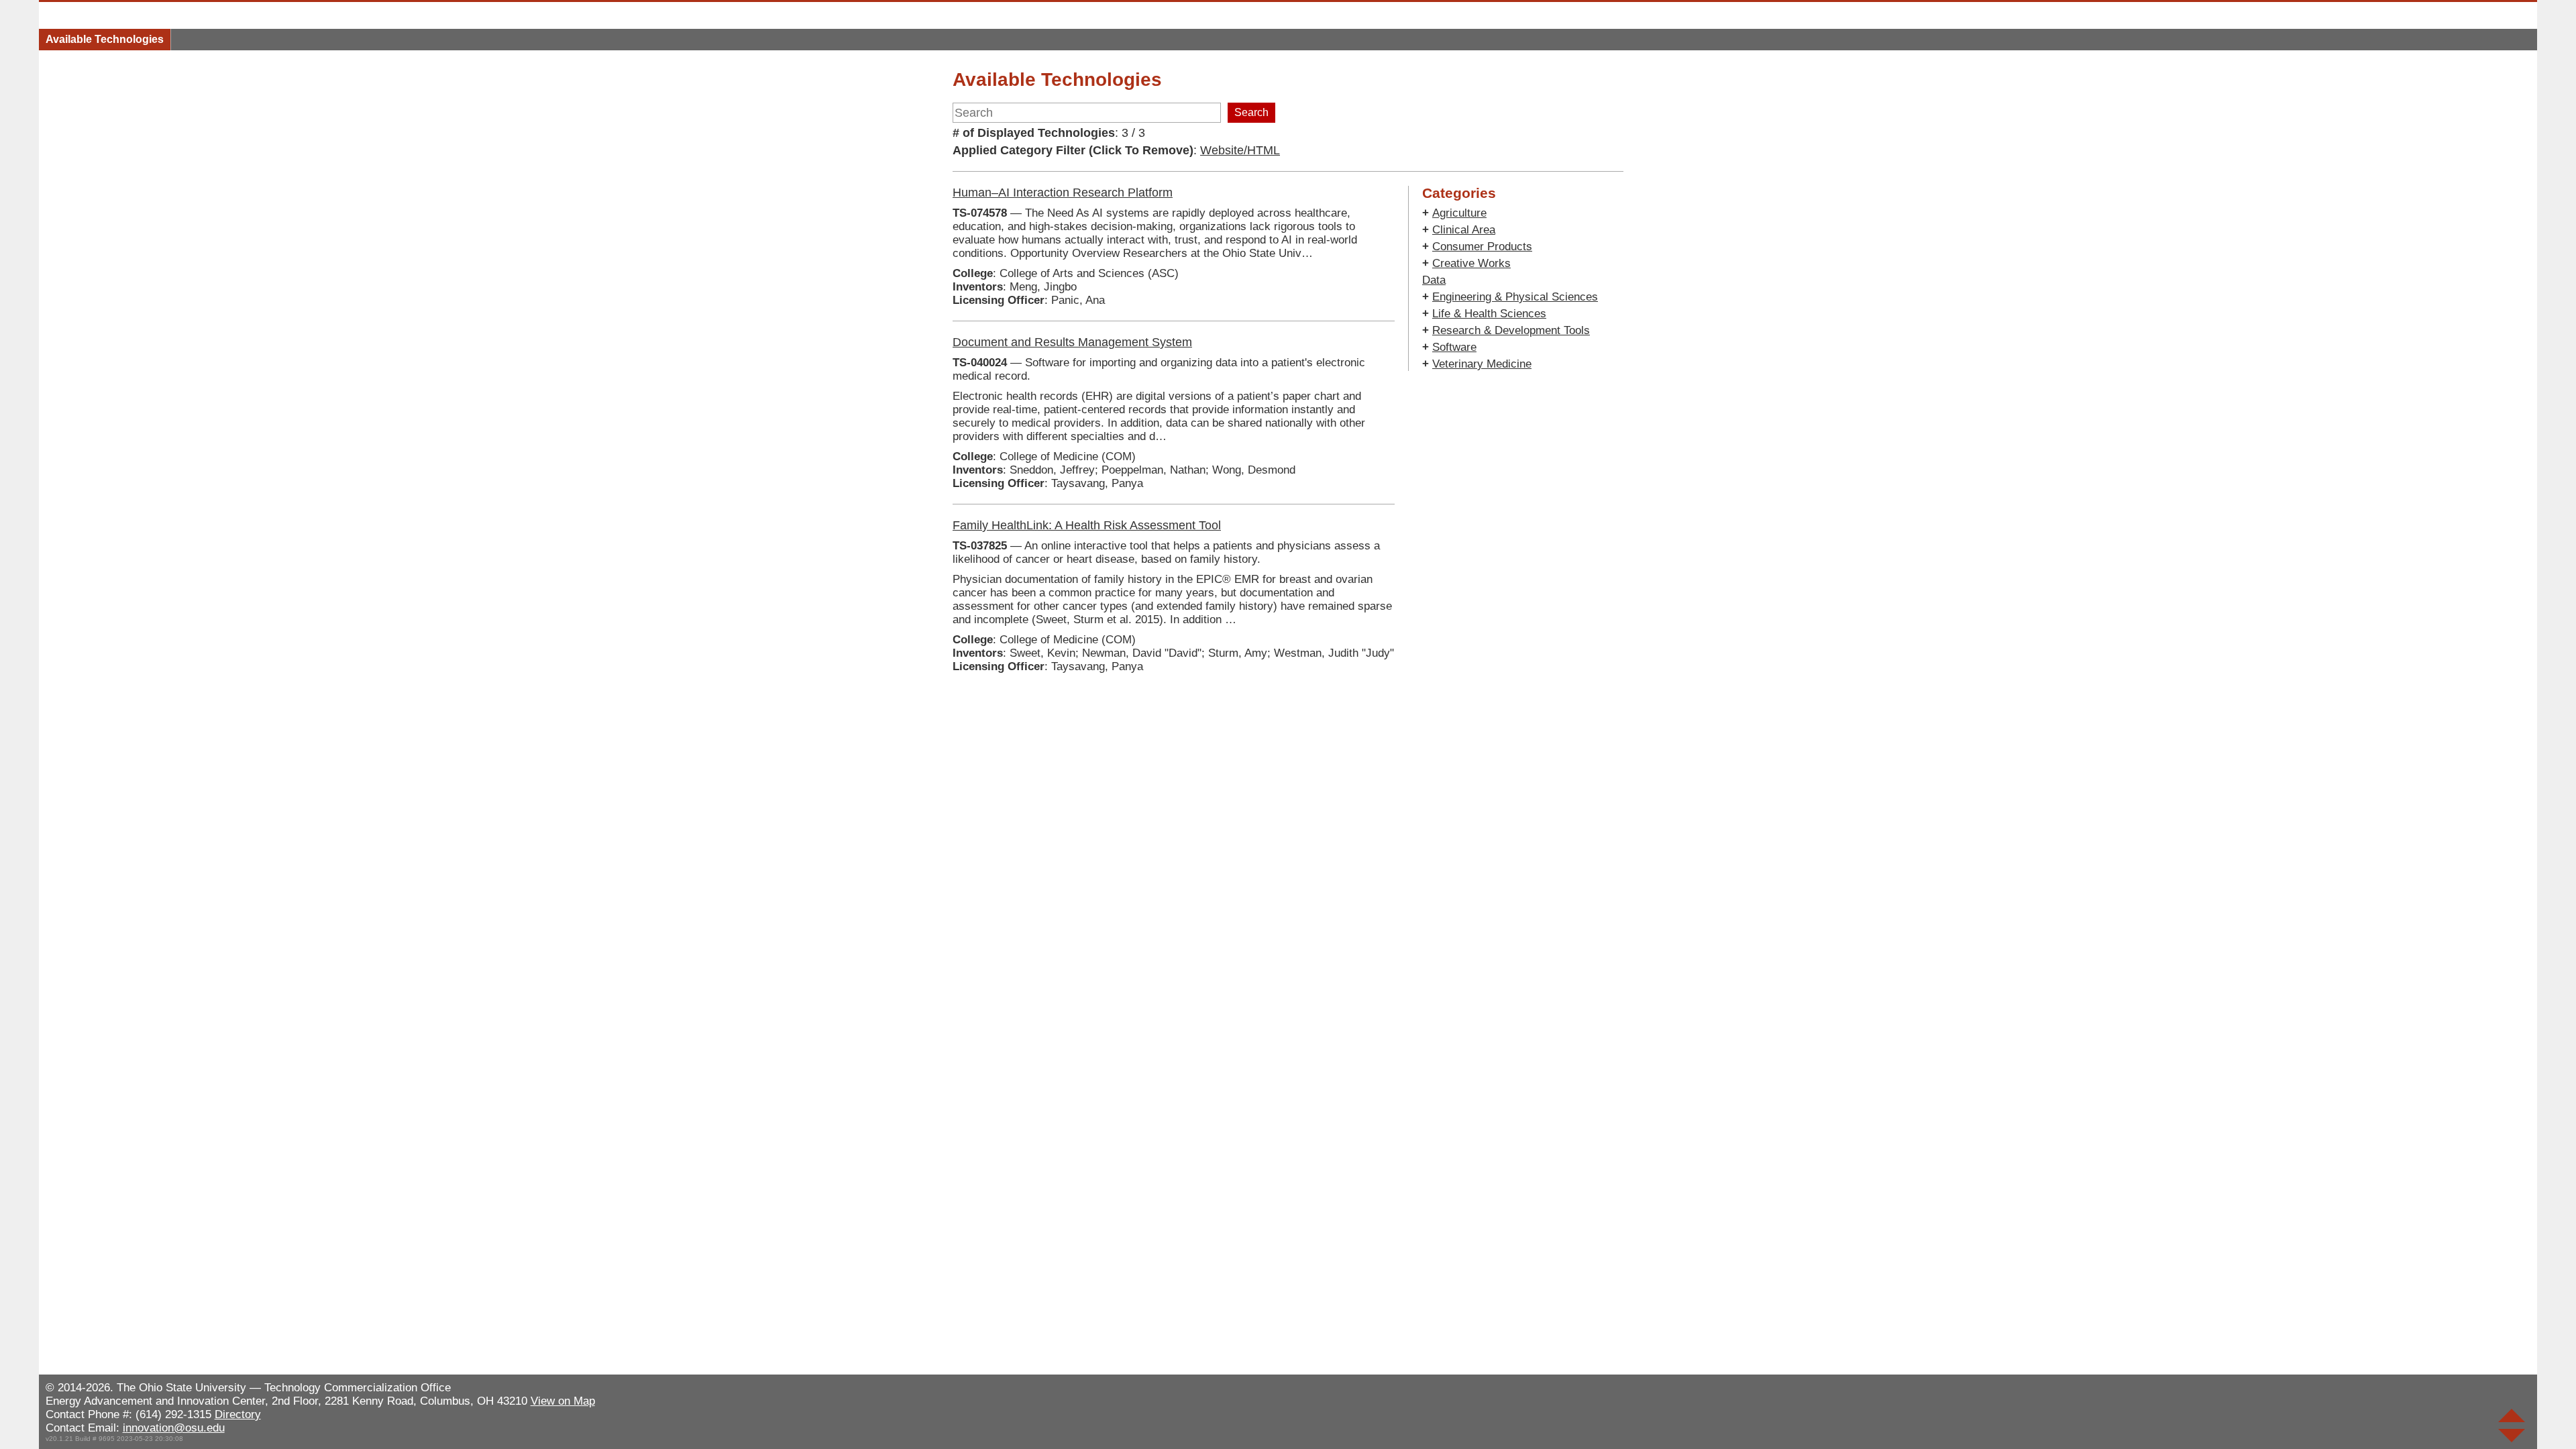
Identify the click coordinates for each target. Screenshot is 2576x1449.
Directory (238, 1414)
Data (1434, 280)
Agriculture (1459, 213)
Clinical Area (1464, 230)
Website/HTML (1240, 150)
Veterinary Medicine (1482, 364)
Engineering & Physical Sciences (1515, 297)
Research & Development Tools (1511, 330)
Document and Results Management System (1072, 342)
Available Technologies (105, 39)
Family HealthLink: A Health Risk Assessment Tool (1087, 525)
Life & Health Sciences (1489, 314)
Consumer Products (1482, 247)
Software (1454, 347)
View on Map (563, 1401)
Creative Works (1471, 263)
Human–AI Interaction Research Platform (1063, 193)
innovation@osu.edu (174, 1428)
